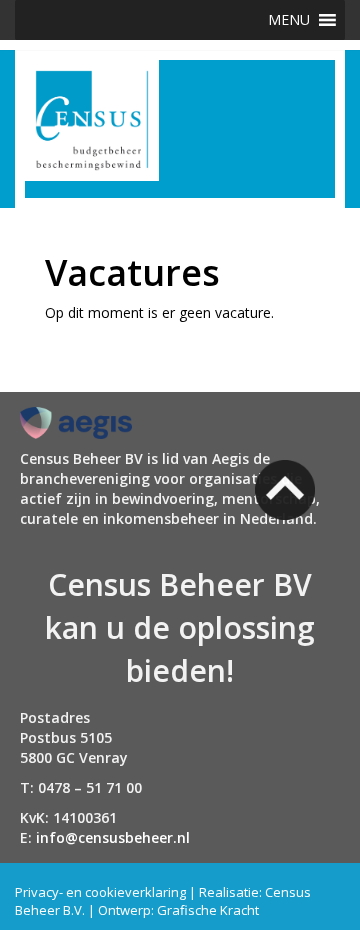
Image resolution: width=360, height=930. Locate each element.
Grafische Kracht (208, 910)
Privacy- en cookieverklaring (100, 892)
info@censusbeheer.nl (113, 837)
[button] (289, 20)
